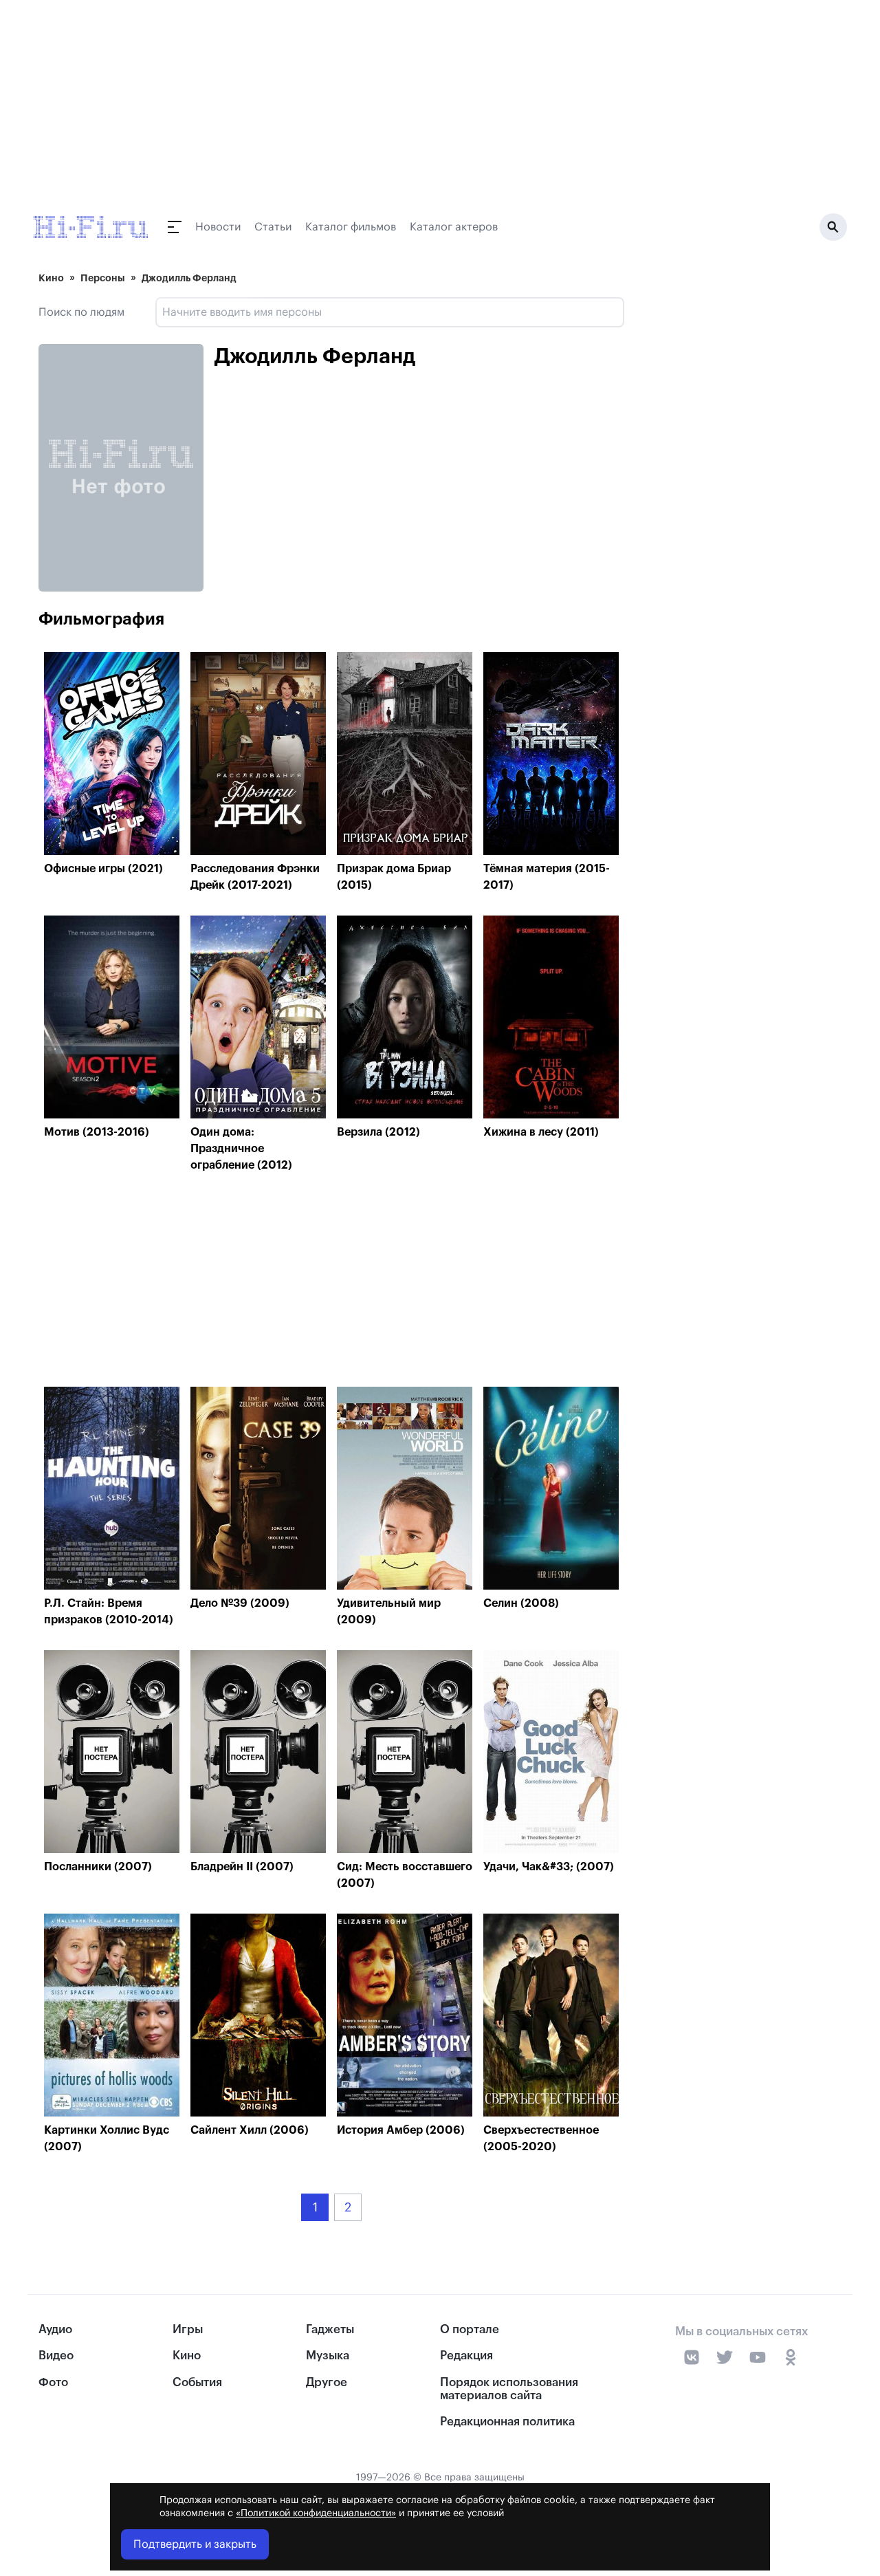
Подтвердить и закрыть (195, 2544)
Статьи (273, 227)
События (197, 2382)
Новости (218, 227)
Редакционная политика (507, 2422)
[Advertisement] (331, 1283)
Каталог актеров (454, 227)
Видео (56, 2356)
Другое (327, 2382)
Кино (51, 278)
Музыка (328, 2356)
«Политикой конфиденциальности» (316, 2513)
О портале (470, 2329)
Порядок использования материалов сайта (509, 2389)
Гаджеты (330, 2329)
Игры (188, 2329)
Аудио (55, 2329)
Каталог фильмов (351, 227)
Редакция (466, 2356)
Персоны (103, 278)
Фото (53, 2382)
